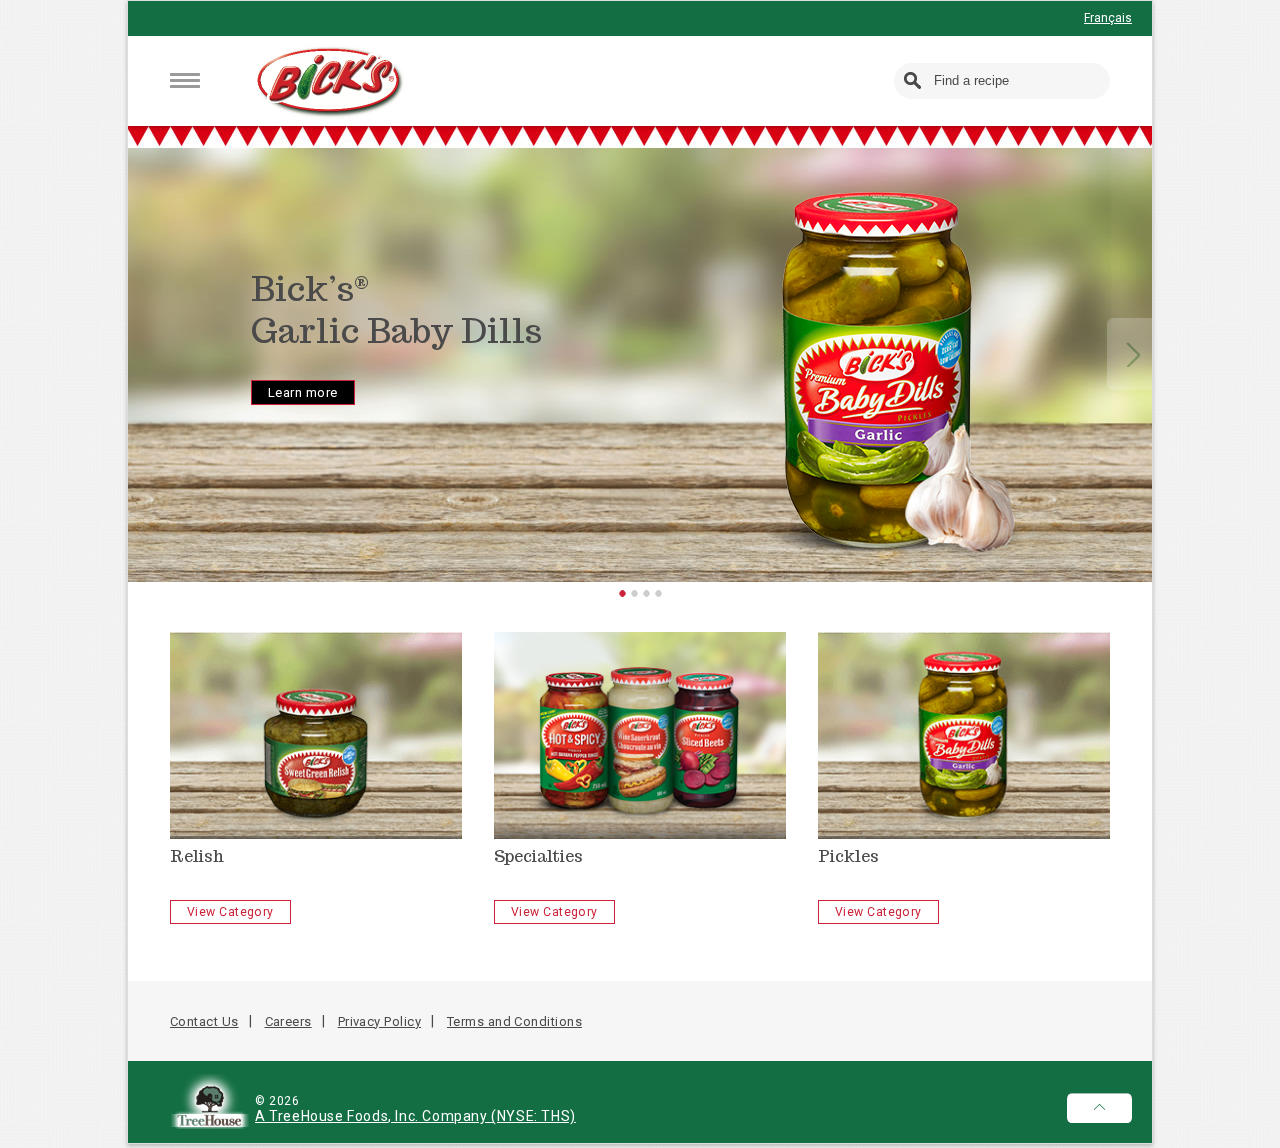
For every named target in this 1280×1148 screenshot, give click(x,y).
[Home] (330, 82)
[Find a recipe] (914, 81)
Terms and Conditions (514, 1021)
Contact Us (204, 1021)
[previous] (148, 354)
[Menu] (185, 80)
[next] (1133, 354)
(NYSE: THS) (533, 1116)
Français (1108, 18)
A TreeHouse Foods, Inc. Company (373, 1116)
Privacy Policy (379, 1021)
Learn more (303, 392)
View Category (230, 912)
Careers (288, 1021)
